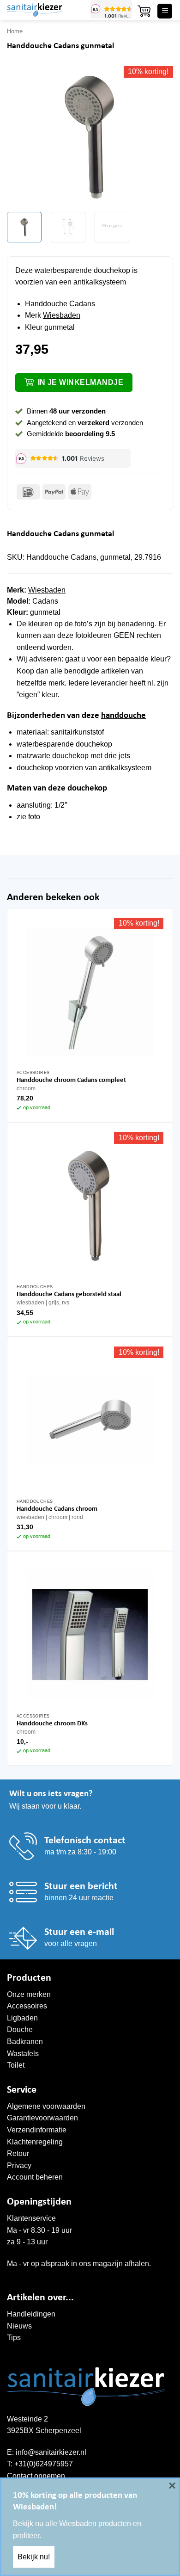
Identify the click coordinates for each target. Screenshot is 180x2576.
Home (15, 31)
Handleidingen (31, 2314)
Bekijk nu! (34, 2557)
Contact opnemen (36, 2476)
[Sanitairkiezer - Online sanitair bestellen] (45, 10)
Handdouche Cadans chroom (57, 1509)
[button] (144, 11)
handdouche (123, 716)
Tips (14, 2338)
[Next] (158, 136)
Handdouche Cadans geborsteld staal (69, 1294)
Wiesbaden (62, 315)
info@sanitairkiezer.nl (51, 2452)
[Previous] (22, 136)
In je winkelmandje (81, 382)
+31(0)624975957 (44, 2464)
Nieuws (19, 2326)
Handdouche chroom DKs (52, 1724)
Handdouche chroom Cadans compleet (71, 1080)
